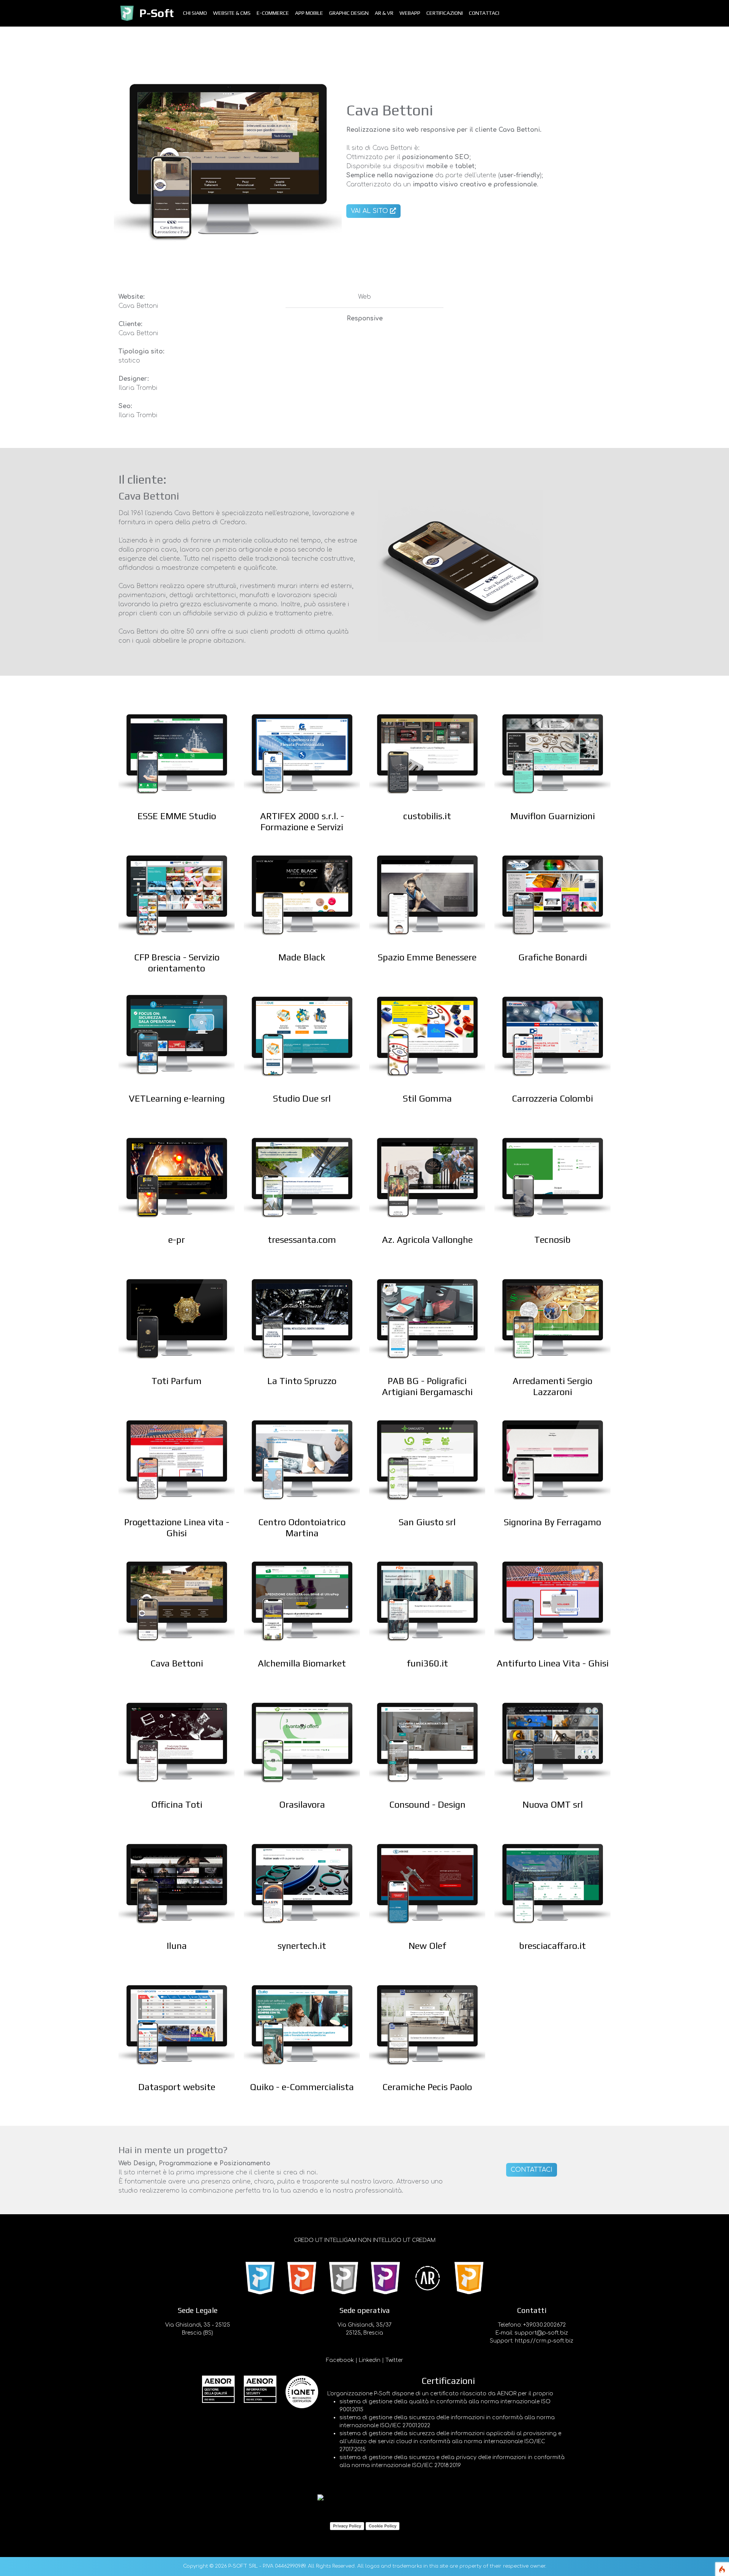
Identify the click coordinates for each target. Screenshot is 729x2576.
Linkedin (370, 2360)
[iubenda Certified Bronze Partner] (364, 2498)
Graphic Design (349, 13)
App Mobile (309, 13)
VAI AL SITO (370, 211)
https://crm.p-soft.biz (544, 2341)
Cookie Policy (383, 2526)
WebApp (410, 13)
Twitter (394, 2360)
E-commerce (273, 13)
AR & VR (384, 13)
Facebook (340, 2360)
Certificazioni (445, 13)
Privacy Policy (347, 2526)
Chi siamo (195, 13)
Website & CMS (232, 13)
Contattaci (484, 13)
